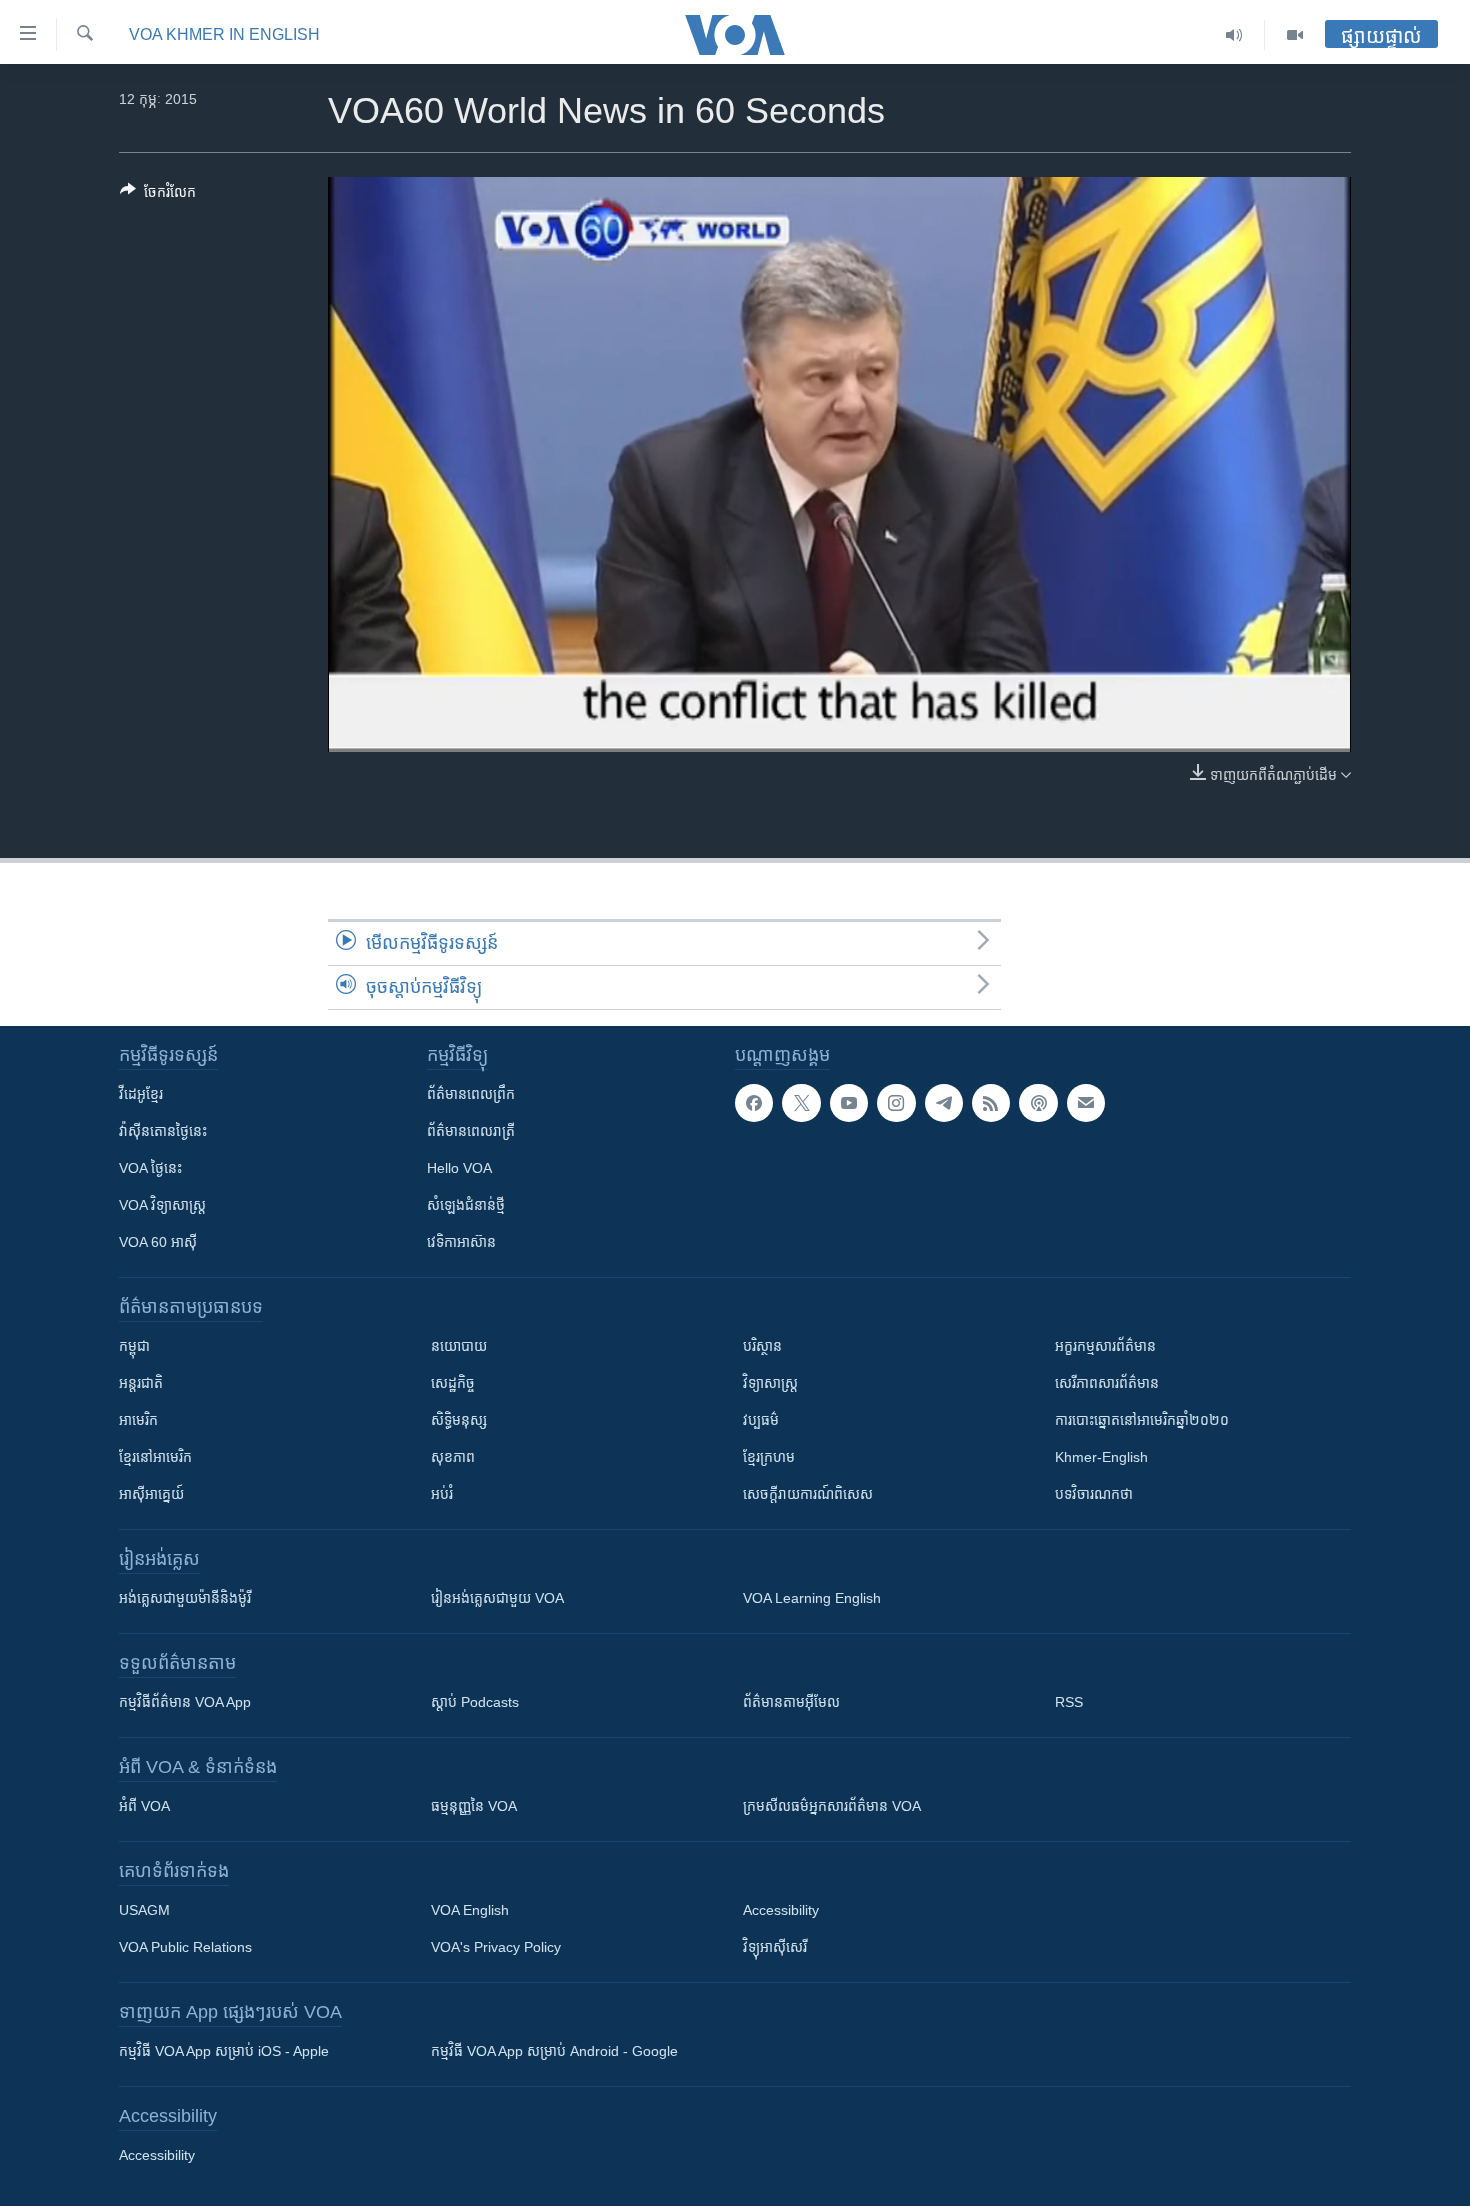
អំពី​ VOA (144, 1806)
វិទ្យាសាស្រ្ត (770, 1383)
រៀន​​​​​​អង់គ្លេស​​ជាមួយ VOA (497, 1598)
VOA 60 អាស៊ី (158, 1242)
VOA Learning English (812, 1598)
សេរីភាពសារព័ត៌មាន (1107, 1383)
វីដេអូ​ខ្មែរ (141, 1094)
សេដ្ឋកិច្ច (453, 1383)
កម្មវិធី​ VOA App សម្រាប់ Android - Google (554, 2051)
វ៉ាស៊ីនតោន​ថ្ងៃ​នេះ (163, 1131)
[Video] (1295, 35)
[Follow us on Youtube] (849, 1103)
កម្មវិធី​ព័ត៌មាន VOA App (185, 1702)
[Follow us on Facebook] (754, 1103)
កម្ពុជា (134, 1346)
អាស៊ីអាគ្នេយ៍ (151, 1494)
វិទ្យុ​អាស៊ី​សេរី (775, 1947)
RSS (1069, 1702)
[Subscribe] (1086, 1103)
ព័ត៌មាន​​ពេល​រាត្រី (471, 1131)
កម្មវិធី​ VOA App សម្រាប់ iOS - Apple (224, 2051)
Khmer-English (1101, 1457)
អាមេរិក (138, 1420)
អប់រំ (442, 1494)
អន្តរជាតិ (141, 1383)
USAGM (144, 1910)
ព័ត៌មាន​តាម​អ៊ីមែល (791, 1702)
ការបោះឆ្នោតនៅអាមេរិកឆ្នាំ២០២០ (1142, 1420)
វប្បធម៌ (761, 1420)
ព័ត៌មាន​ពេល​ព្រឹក (471, 1094)
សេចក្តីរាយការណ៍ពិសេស (808, 1494)
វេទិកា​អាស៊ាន (461, 1242)
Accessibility (781, 1910)
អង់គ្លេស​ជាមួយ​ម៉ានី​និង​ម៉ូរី (185, 1598)
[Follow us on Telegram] (944, 1103)
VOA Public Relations (185, 1947)
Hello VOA (459, 1168)
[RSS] (991, 1103)
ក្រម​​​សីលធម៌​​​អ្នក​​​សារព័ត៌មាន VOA (832, 1806)
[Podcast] (1038, 1103)
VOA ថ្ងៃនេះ (150, 1168)
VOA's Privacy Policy (496, 1947)
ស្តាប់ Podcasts (475, 1702)
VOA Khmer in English (224, 34)
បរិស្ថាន (762, 1346)
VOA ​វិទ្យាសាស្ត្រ (162, 1205)
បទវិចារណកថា (1094, 1494)
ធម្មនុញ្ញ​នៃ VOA (474, 1806)
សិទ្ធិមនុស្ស (459, 1420)
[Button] (158, 195)
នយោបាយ (459, 1346)
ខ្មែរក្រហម (769, 1457)
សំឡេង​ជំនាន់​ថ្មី (466, 1205)
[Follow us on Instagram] (896, 1103)
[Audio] (1234, 35)
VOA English (470, 1910)
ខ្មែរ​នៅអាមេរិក (155, 1457)
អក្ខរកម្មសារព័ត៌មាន (1105, 1346)
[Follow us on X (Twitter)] (801, 1103)
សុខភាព (453, 1457)
